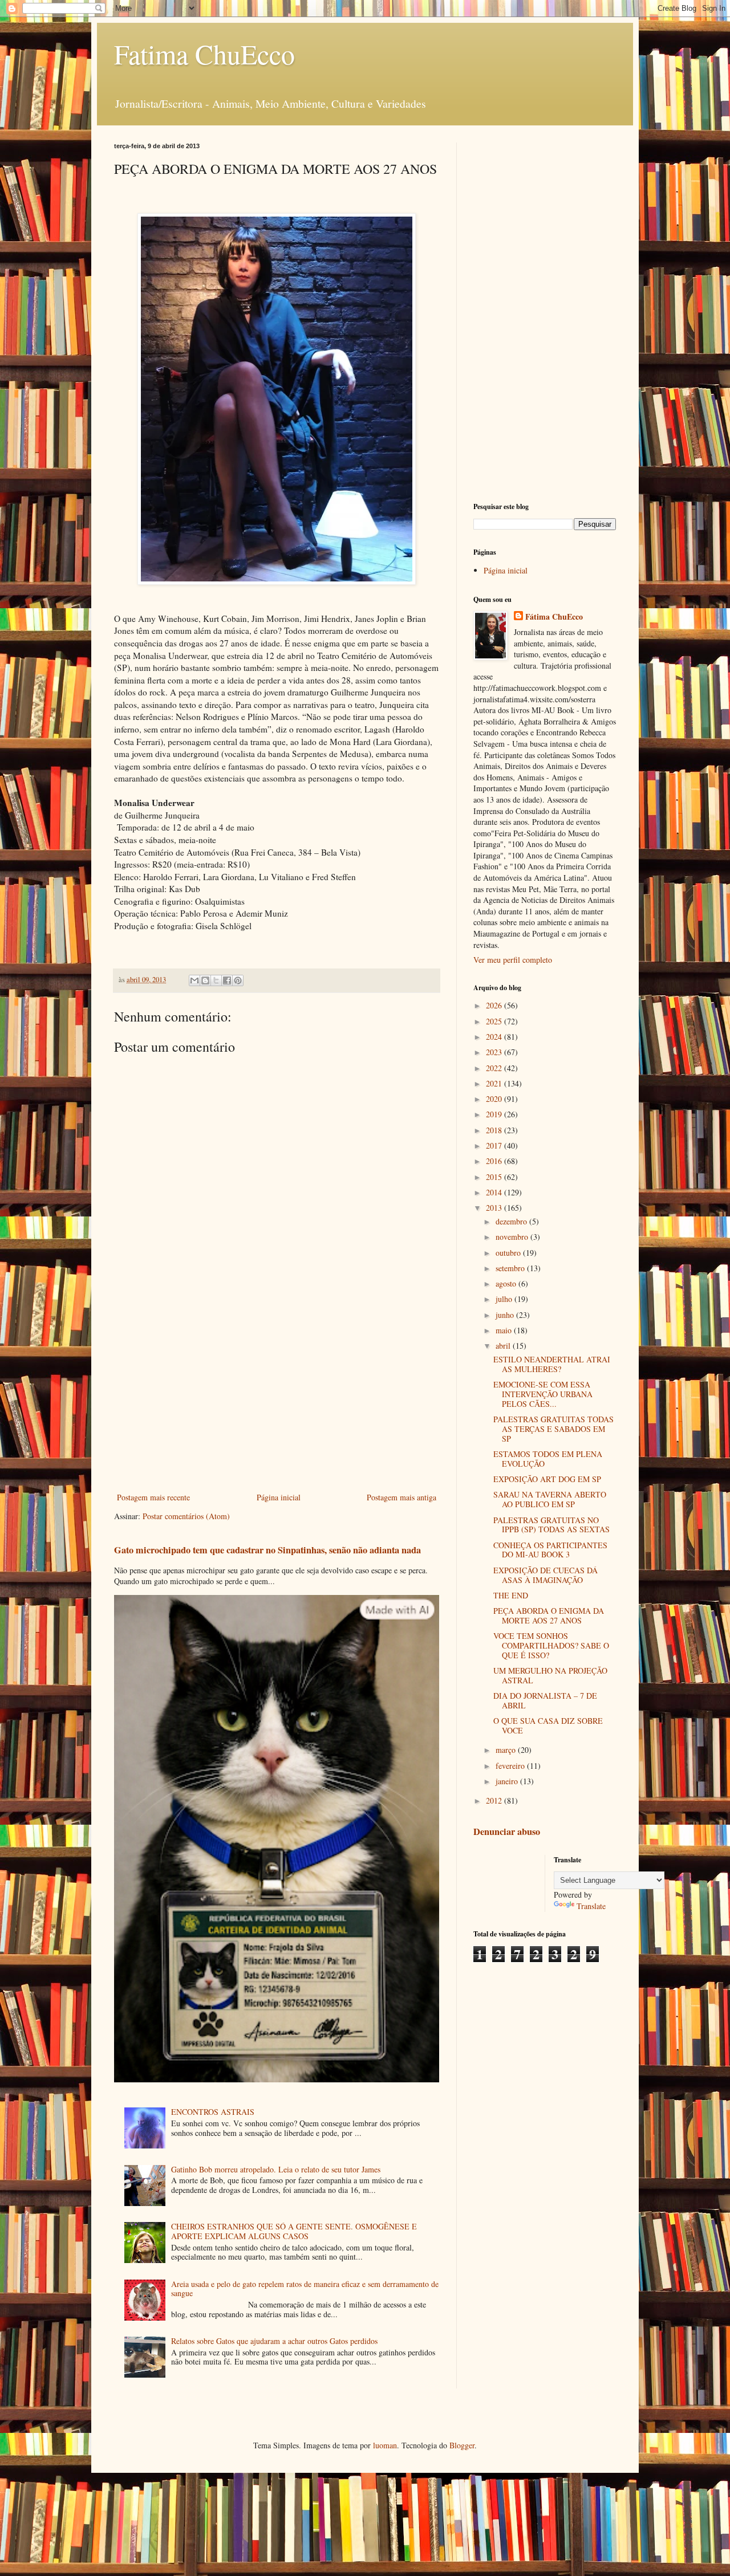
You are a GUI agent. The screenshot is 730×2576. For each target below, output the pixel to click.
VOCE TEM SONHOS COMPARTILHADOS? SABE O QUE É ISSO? (551, 1645)
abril (504, 1346)
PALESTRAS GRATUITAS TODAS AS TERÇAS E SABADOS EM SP (553, 1429)
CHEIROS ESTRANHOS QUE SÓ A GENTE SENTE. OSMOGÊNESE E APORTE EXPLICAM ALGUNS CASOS (294, 2231)
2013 (495, 1208)
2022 (495, 1068)
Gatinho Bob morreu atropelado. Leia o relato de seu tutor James (276, 2169)
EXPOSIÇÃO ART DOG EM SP (547, 1479)
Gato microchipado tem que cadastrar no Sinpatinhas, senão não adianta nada (267, 1550)
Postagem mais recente (153, 1497)
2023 (495, 1052)
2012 (495, 1800)
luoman (385, 2445)
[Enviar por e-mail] (194, 980)
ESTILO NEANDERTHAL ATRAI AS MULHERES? (552, 1364)
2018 (495, 1130)
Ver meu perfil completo (513, 960)
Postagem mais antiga (401, 1497)
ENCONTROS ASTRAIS (213, 2112)
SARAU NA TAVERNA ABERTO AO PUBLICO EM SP (550, 1499)
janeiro (508, 1781)
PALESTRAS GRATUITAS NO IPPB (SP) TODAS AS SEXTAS (551, 1525)
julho (505, 1299)
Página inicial (279, 1497)
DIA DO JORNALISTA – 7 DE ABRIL (545, 1700)
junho (506, 1315)
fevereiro (511, 1766)
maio (505, 1330)
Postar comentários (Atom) (186, 1516)
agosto (507, 1283)
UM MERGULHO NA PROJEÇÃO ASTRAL (550, 1675)
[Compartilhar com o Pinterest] (238, 980)
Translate (591, 1906)
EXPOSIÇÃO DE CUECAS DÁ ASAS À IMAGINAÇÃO (546, 1575)
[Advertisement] (277, 1396)
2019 (495, 1114)
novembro (513, 1237)
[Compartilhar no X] (216, 980)
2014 (495, 1192)
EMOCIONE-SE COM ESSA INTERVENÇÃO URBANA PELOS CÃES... (543, 1394)
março (507, 1750)
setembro (511, 1268)
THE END (511, 1595)
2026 (495, 1005)
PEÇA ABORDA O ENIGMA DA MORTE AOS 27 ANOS (549, 1615)
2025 (495, 1021)
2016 (495, 1161)
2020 (495, 1099)
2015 (495, 1177)
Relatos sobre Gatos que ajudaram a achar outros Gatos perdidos (274, 2341)
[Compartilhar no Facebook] (227, 980)
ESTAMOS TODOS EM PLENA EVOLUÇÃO (548, 1459)
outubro (509, 1253)
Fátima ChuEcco (554, 617)
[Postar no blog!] (205, 980)
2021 (495, 1083)
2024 (495, 1037)
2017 (495, 1145)
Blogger (462, 2445)
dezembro (512, 1221)
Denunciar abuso (507, 1832)
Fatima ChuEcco (204, 54)
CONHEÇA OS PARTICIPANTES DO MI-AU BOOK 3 (550, 1550)
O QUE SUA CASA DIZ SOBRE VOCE (548, 1726)
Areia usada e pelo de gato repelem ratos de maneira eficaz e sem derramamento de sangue (305, 2289)
